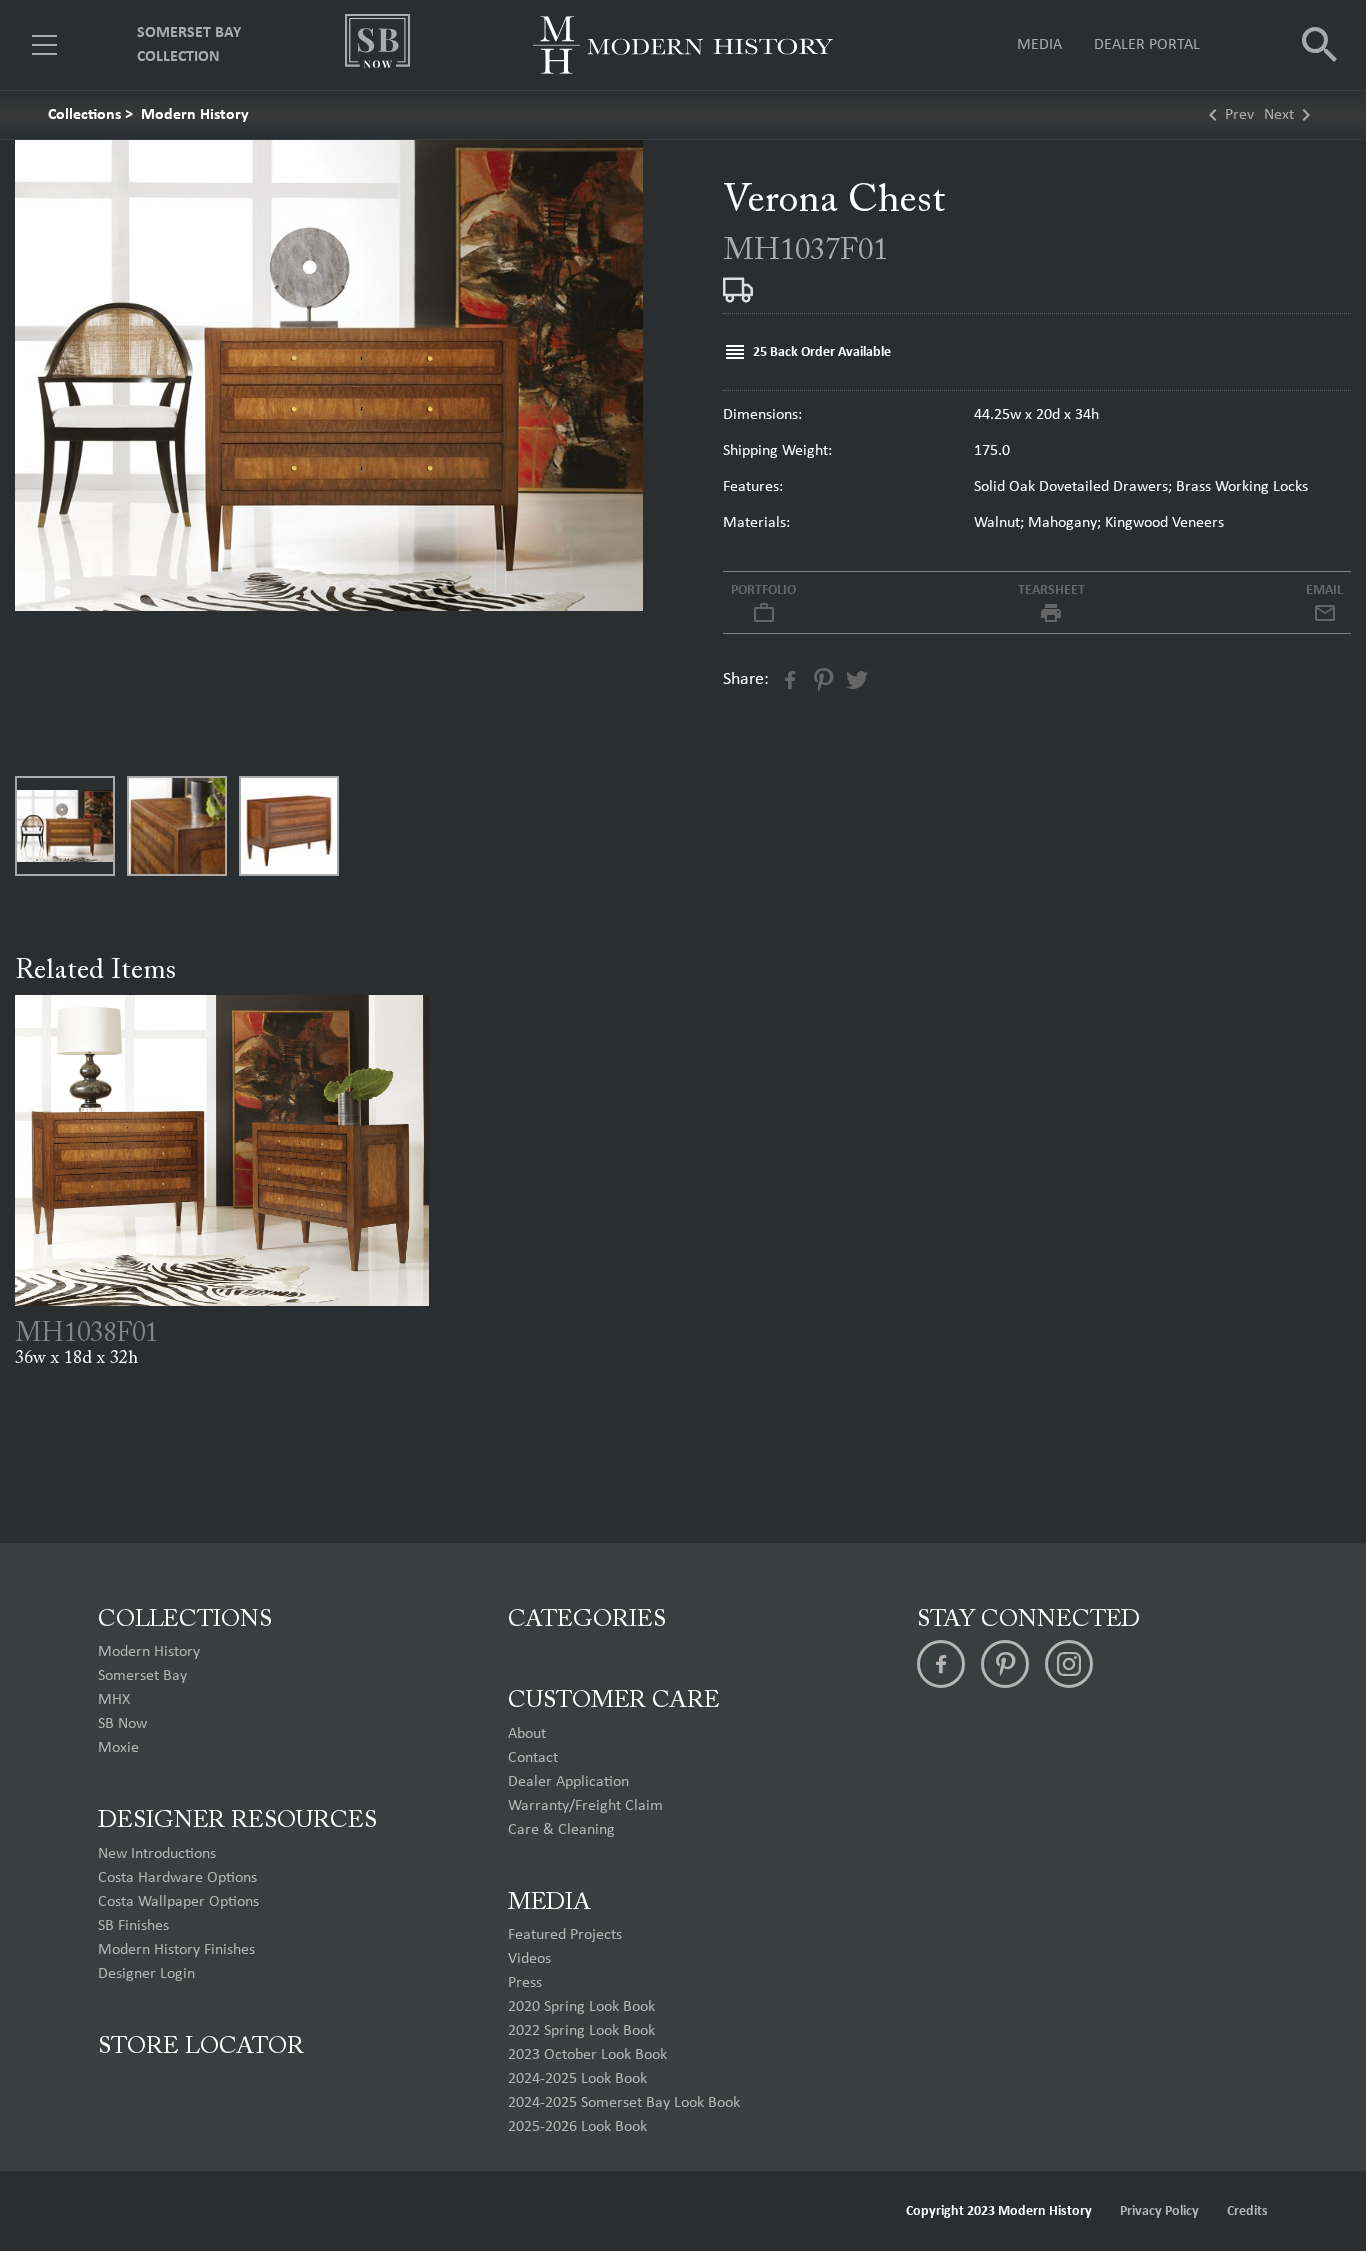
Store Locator (201, 2047)
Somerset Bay (142, 1676)
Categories (587, 1620)
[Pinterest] (1005, 1664)
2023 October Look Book (587, 2055)
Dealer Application (568, 1782)
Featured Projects (565, 1935)
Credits (1247, 2211)
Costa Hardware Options (177, 1878)
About (527, 1734)
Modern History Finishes (176, 1950)
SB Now (122, 1724)
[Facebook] (941, 1664)
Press (525, 1983)
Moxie (118, 1748)
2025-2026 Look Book (577, 2127)
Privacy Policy (1159, 2211)
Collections (84, 115)
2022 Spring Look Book (581, 2031)
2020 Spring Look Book (581, 2007)
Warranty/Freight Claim (585, 1806)
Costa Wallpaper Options (178, 1902)
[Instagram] (1069, 1664)
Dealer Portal (1147, 45)
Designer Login (146, 1974)
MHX (114, 1700)
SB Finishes (133, 1926)
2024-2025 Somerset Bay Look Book (624, 2103)
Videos (529, 1959)
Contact (533, 1758)
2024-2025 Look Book (577, 2079)
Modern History (195, 115)
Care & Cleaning (561, 1830)
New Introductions (157, 1854)
